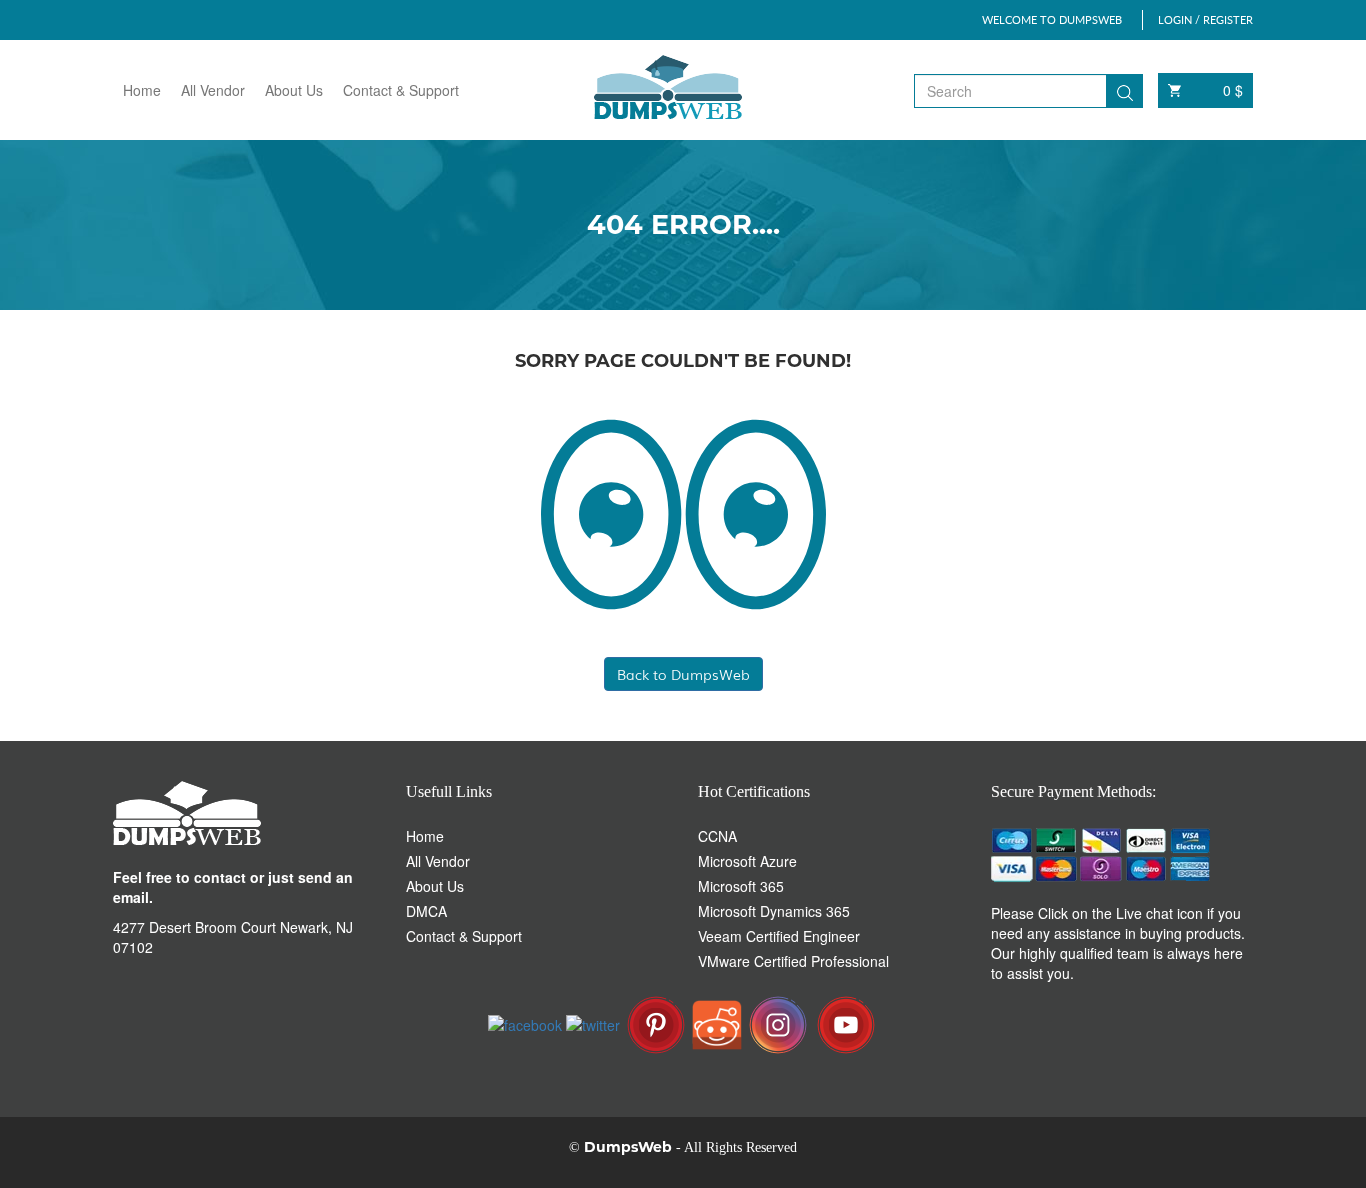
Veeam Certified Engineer (779, 936)
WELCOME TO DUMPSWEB (1052, 19)
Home (142, 90)
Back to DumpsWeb (683, 674)
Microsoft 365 (741, 886)
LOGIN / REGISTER (1205, 19)
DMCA (426, 911)
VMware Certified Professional (793, 961)
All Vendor (213, 90)
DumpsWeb (628, 1147)
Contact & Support (401, 90)
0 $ (1233, 90)
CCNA (717, 836)
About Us (294, 90)
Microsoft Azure (747, 861)
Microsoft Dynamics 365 (774, 911)
